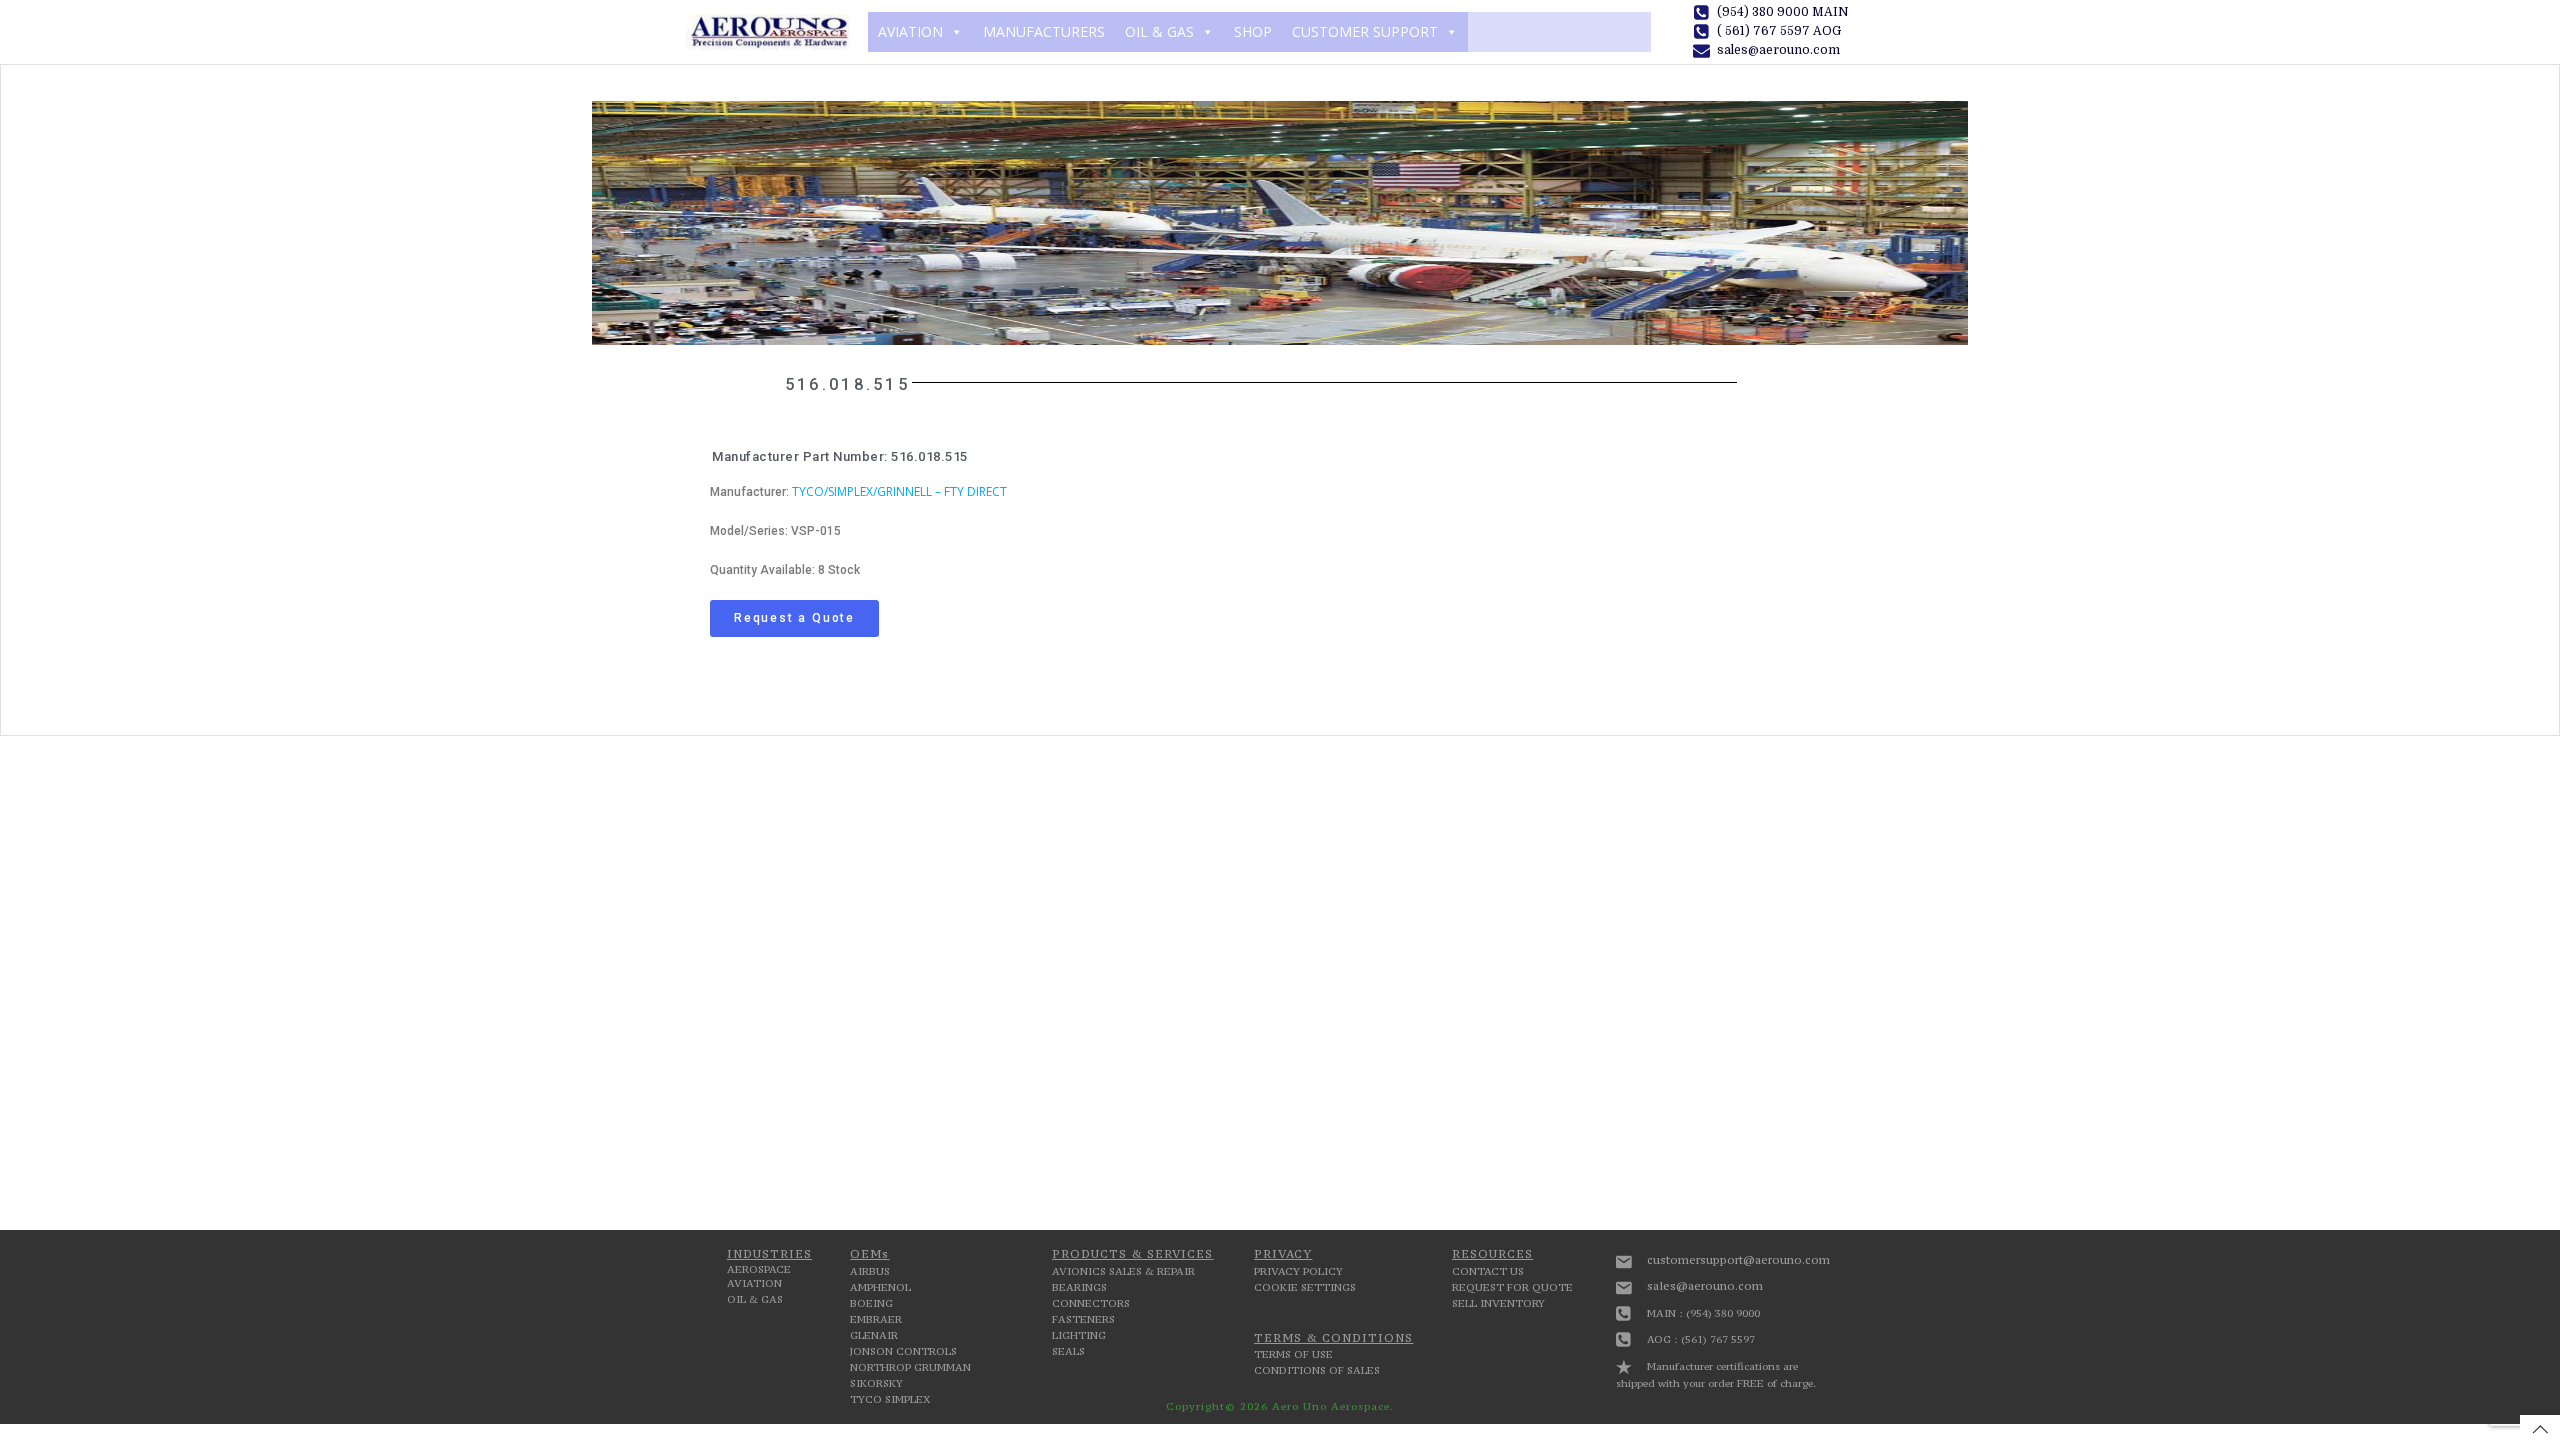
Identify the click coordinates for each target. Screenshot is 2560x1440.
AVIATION (910, 31)
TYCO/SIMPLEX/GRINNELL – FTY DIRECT (899, 491)
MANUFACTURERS (1044, 31)
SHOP (1253, 31)
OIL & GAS (1159, 31)
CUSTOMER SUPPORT (1365, 31)
